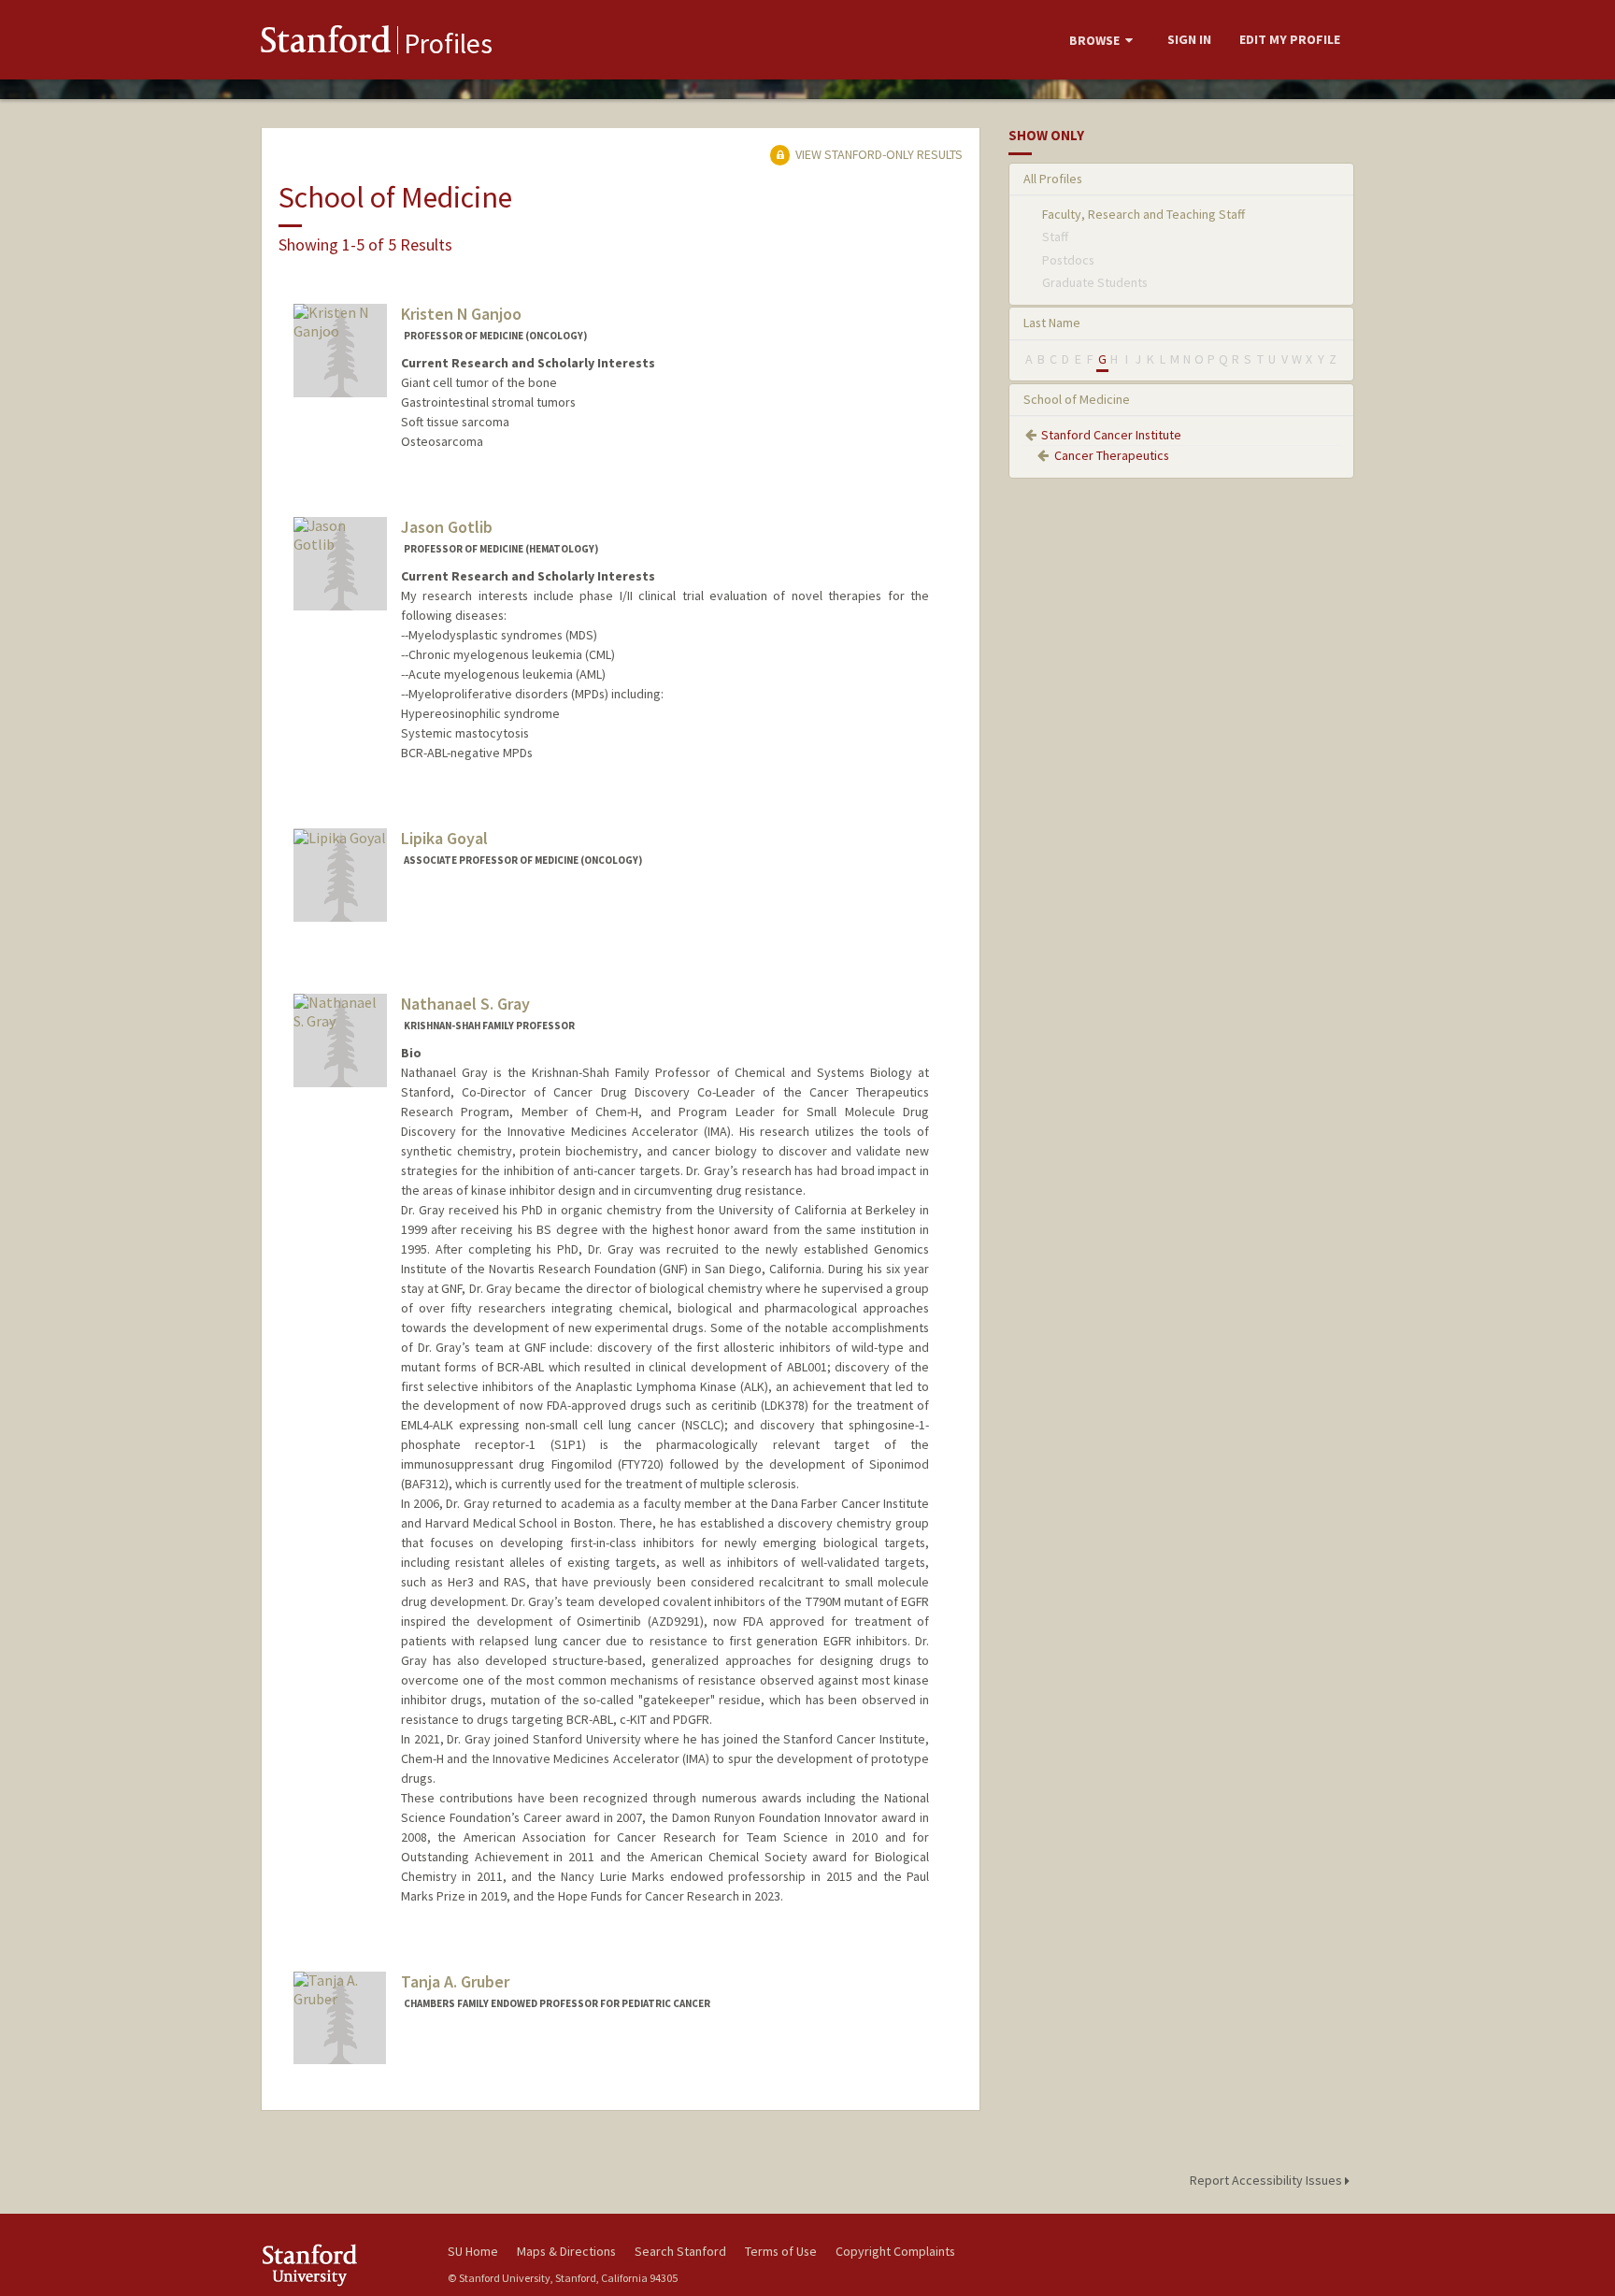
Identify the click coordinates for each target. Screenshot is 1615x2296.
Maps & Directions (566, 2251)
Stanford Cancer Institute (1111, 435)
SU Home (473, 2251)
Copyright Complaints (895, 2251)
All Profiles (1053, 179)
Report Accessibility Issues (1267, 2180)
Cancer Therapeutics (1112, 455)
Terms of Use (781, 2251)
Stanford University (340, 2265)
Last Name (1052, 323)
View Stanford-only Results (878, 154)
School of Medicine (1077, 399)
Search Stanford (680, 2251)
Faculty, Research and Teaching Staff (1143, 214)
